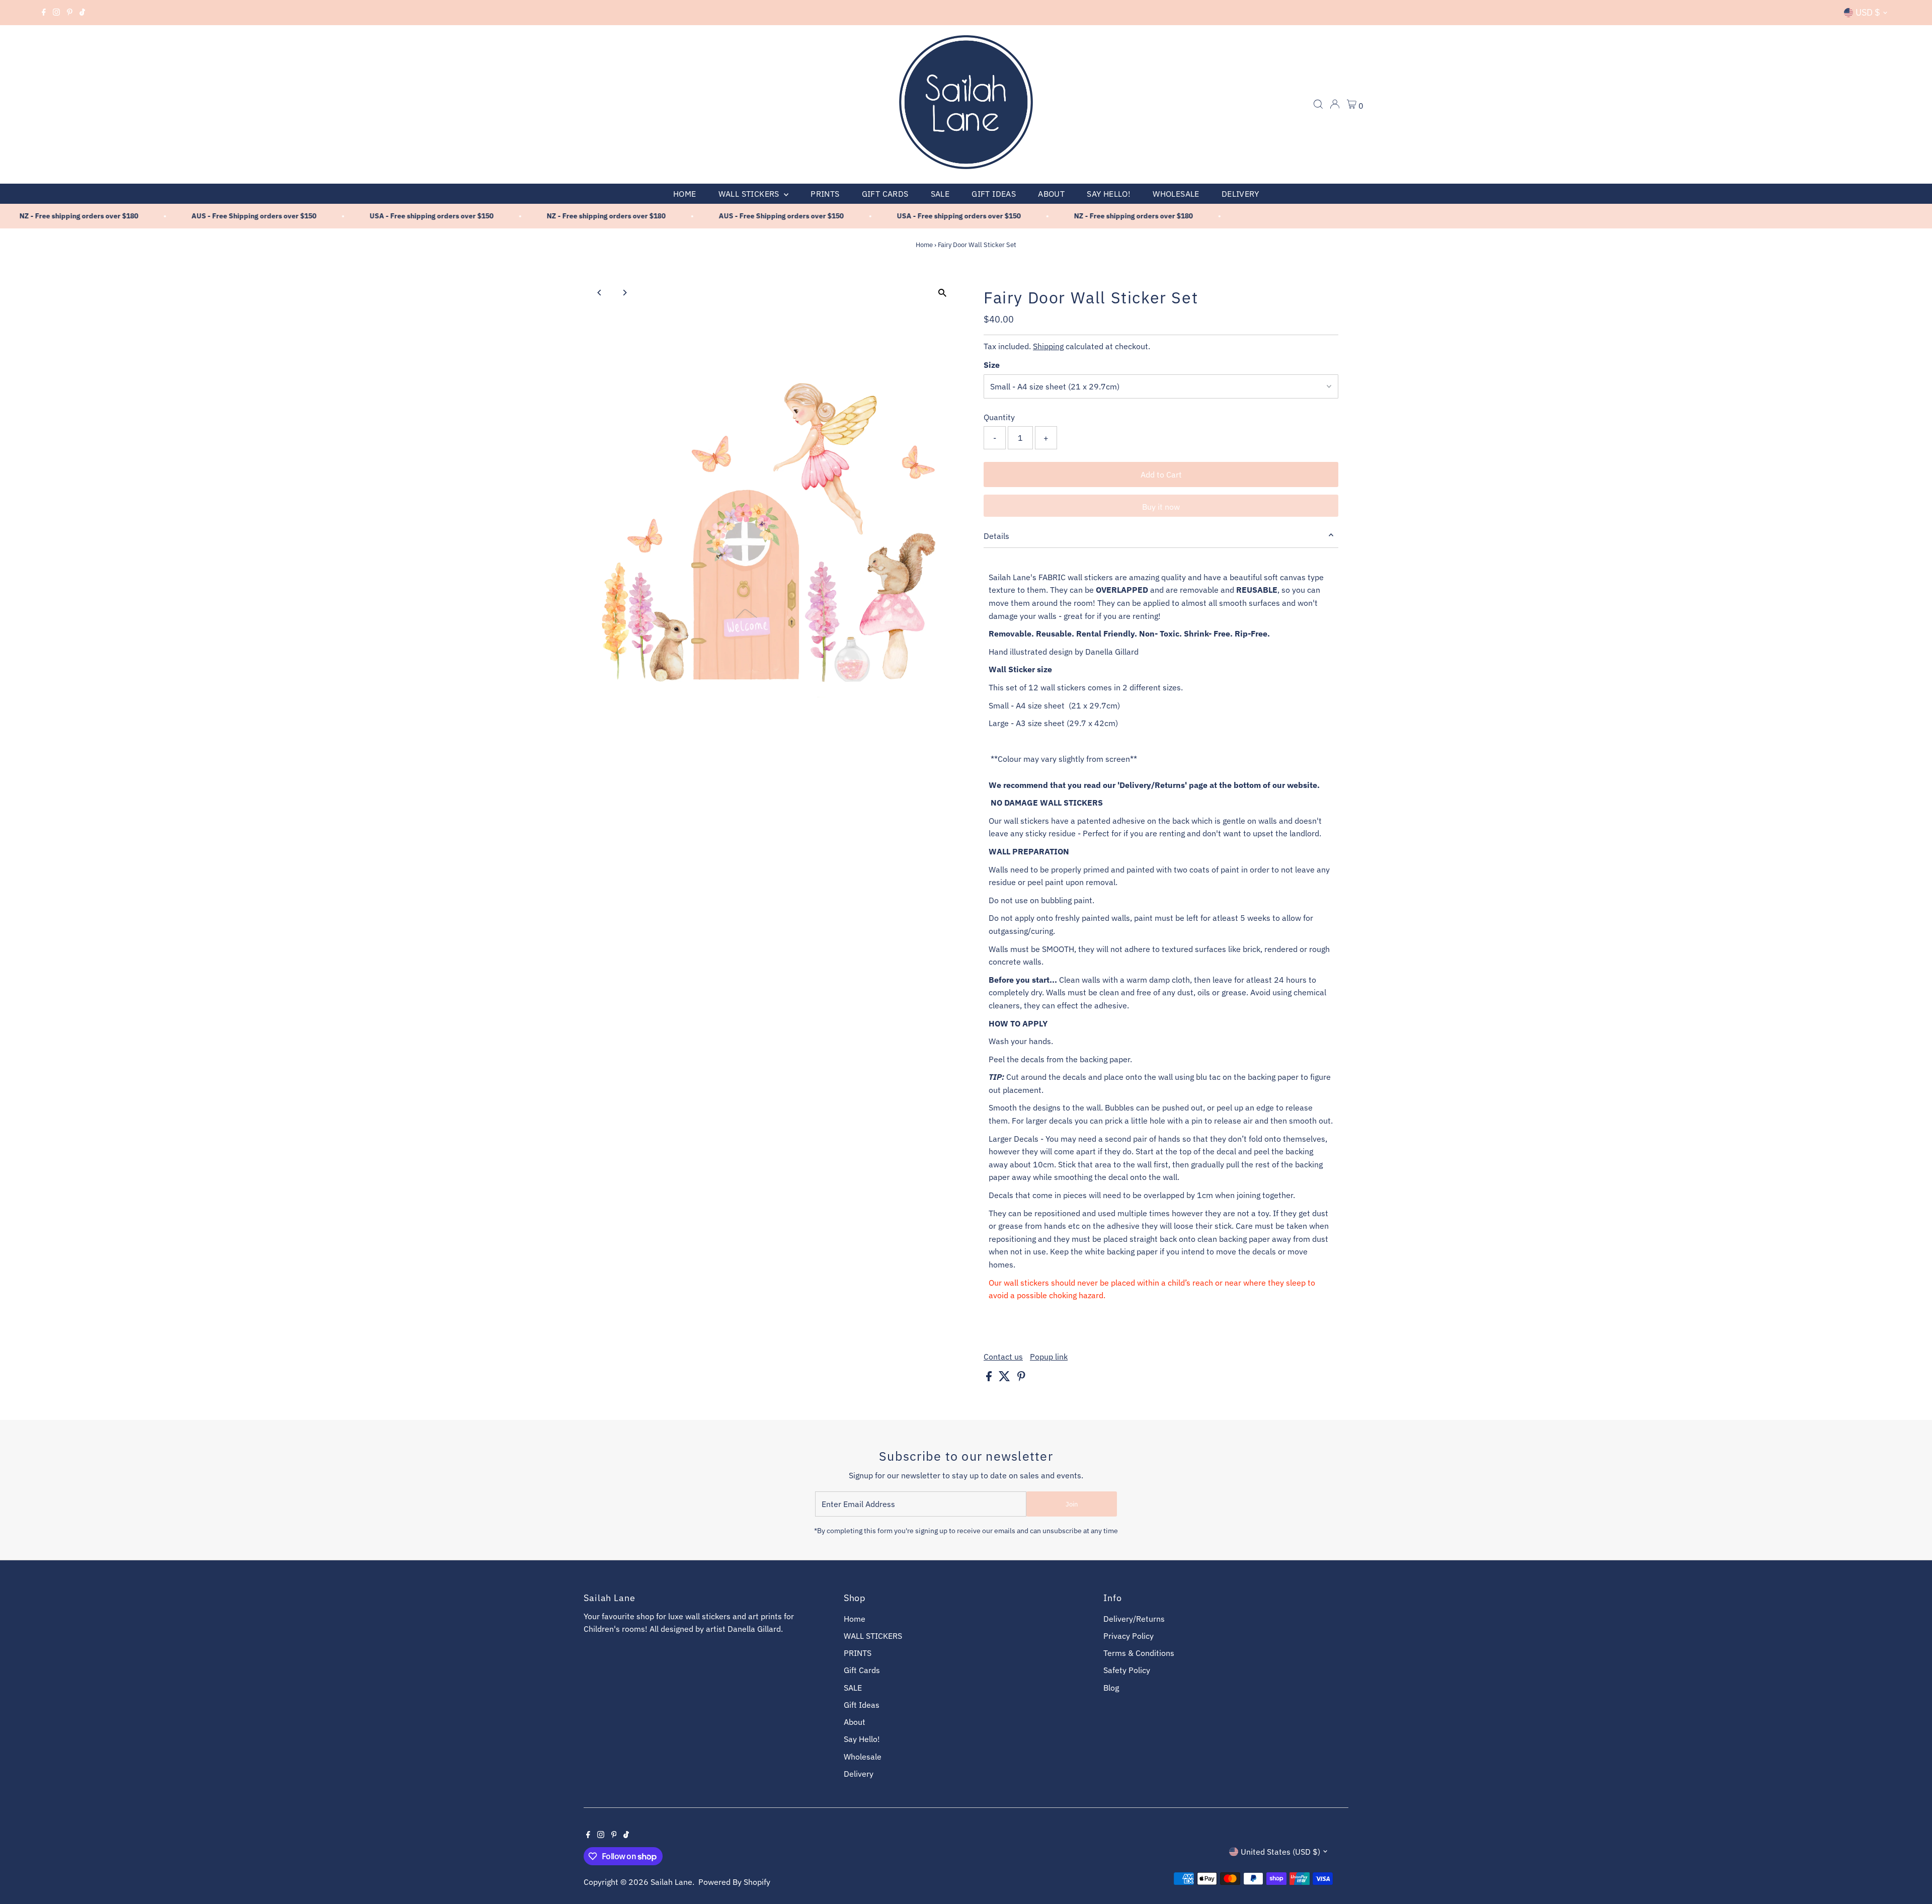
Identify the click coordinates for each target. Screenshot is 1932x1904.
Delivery (1240, 194)
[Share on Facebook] (990, 1378)
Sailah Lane (671, 1882)
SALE (940, 194)
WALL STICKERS (750, 194)
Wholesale (1176, 194)
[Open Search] (1318, 104)
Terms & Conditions (1139, 1653)
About (1051, 194)
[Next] (625, 293)
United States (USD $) (1280, 1852)
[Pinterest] (70, 13)
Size (992, 365)
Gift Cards (885, 194)
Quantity (999, 417)
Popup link (1049, 1357)
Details (996, 536)
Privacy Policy (1129, 1636)
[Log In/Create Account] (1335, 104)
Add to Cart (1161, 474)
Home (685, 194)
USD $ (1868, 12)
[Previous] (600, 293)
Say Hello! (1109, 194)
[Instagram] (56, 13)
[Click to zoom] (942, 293)
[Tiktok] (82, 13)
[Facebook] (44, 13)
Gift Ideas (994, 194)
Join (1072, 1504)
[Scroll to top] (1912, 1876)
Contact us (1003, 1357)
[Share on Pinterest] (1021, 1378)
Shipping (1048, 346)
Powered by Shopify (734, 1882)
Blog (1111, 1688)
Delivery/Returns (1134, 1619)
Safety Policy (1127, 1670)
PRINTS (825, 194)
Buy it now (1161, 507)
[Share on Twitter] (1005, 1378)
